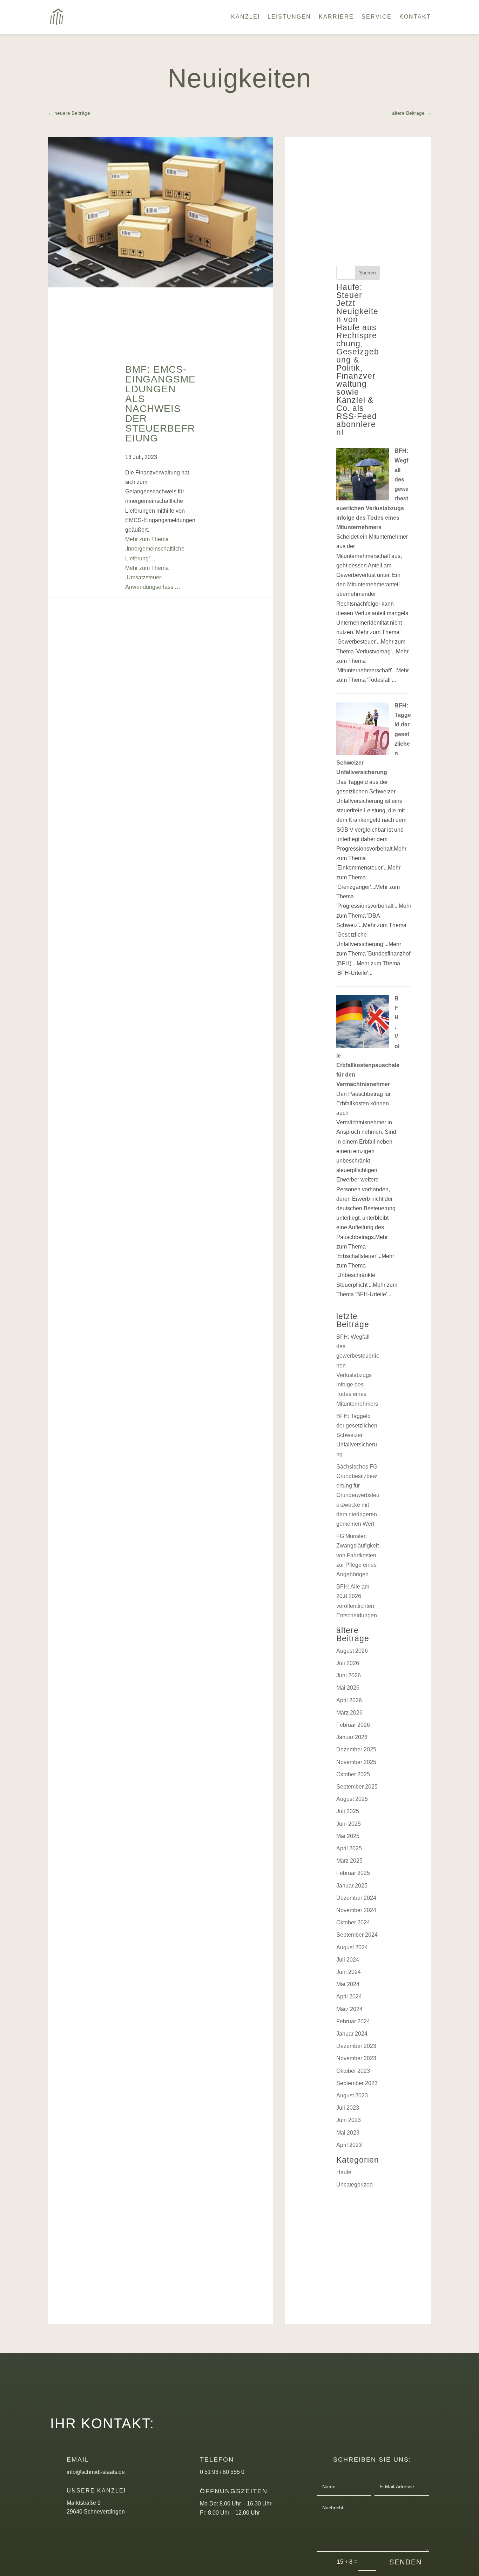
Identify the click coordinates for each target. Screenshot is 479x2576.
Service (377, 17)
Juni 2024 (349, 1972)
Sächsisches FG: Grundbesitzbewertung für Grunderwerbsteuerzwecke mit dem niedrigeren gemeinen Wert (358, 1495)
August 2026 (352, 1651)
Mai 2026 (348, 1688)
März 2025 (349, 1861)
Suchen (367, 273)
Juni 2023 (349, 2120)
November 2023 (356, 2058)
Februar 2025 (353, 1873)
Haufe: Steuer (349, 291)
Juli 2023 (348, 2108)
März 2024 (349, 2009)
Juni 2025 (349, 1824)
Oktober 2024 (353, 1922)
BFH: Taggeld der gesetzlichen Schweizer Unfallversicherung (357, 1435)
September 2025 (357, 1787)
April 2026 (349, 1700)
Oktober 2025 (353, 1774)
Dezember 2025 (356, 1749)
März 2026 (349, 1713)
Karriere (336, 17)
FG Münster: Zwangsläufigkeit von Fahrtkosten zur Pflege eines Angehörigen (357, 1555)
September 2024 (357, 1935)
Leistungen (289, 17)
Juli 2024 (348, 1960)
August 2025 (352, 1799)
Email (78, 2459)
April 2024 (349, 1996)
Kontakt (415, 17)
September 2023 (357, 2083)
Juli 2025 (348, 1811)
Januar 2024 (352, 2034)
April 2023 (349, 2145)
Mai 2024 (348, 1984)
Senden (406, 2562)
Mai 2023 (348, 2133)
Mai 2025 (348, 1836)
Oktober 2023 (353, 2071)
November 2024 (356, 1910)
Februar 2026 (353, 1725)
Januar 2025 (352, 1886)
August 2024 (352, 1947)
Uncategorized (355, 2185)
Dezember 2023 (356, 2046)
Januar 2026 (352, 1737)
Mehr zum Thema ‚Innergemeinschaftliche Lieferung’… (155, 549)
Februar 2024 (353, 2021)
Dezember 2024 (356, 1898)
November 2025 (356, 1762)
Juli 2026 (348, 1663)
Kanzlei (245, 17)
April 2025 (349, 1848)
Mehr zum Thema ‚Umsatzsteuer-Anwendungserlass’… (153, 577)
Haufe (344, 2172)
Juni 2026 (349, 1675)
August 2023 (352, 2095)
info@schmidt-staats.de (96, 2472)
